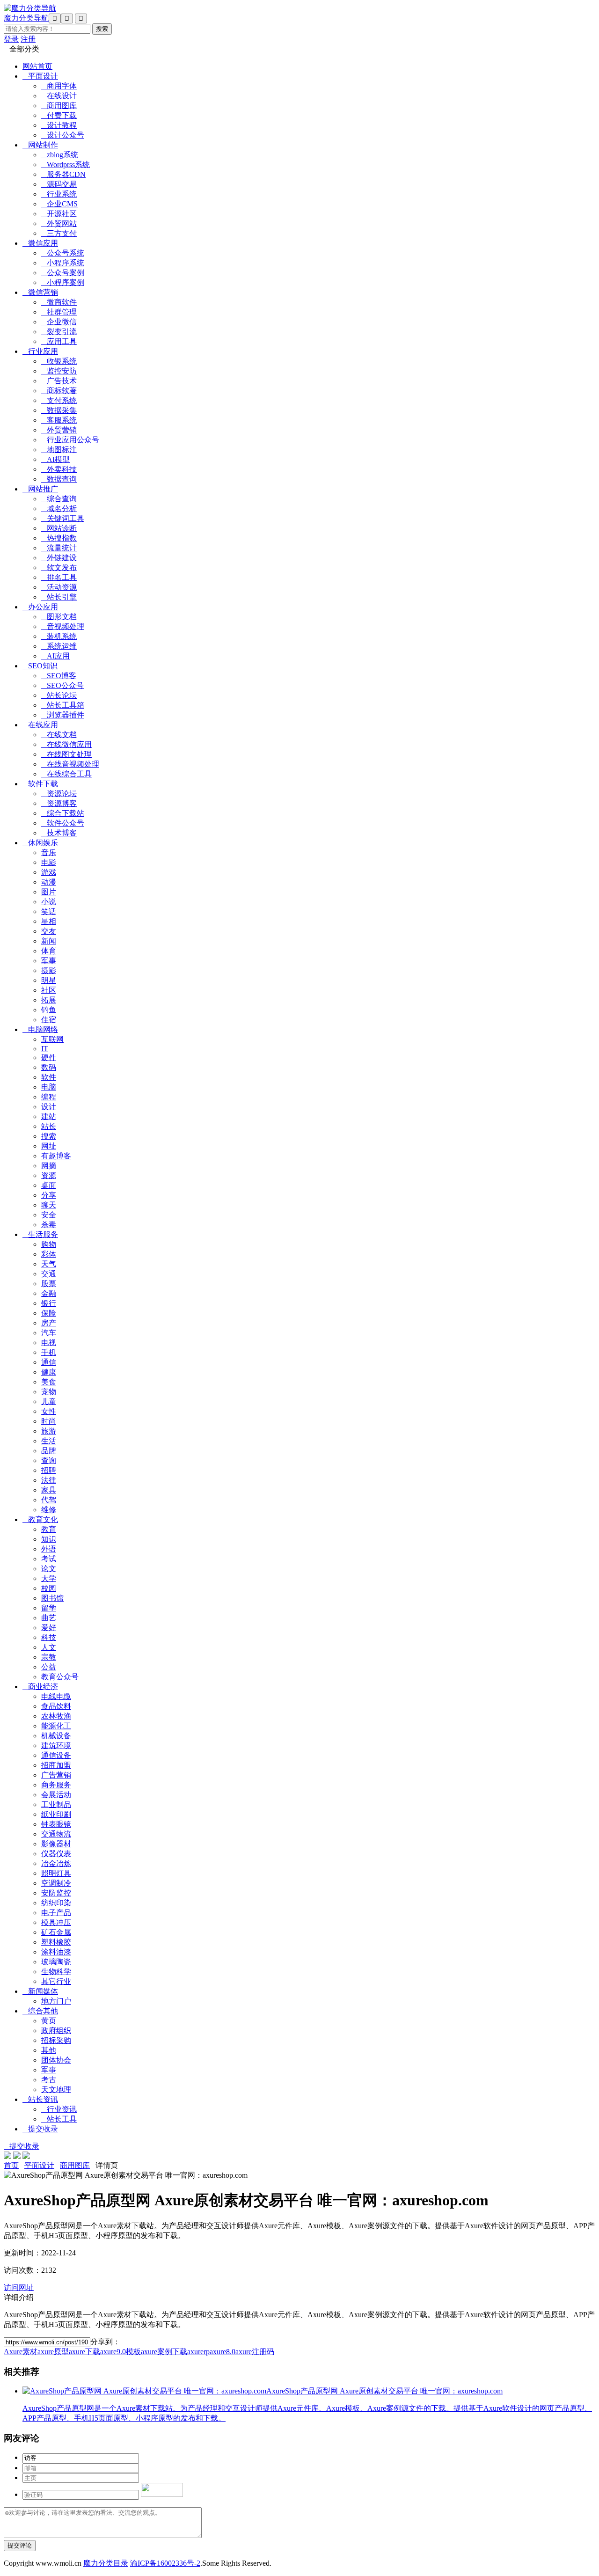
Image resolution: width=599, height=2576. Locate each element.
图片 (49, 892)
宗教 (49, 1657)
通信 (49, 1362)
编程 (49, 1097)
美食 (49, 1382)
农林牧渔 (56, 1716)
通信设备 (56, 1755)
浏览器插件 (63, 715)
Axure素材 (21, 2352)
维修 (49, 1510)
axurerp (198, 2352)
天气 (49, 1264)
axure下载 (84, 2352)
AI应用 (55, 656)
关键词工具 (63, 518)
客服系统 (59, 420)
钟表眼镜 (56, 1824)
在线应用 (40, 725)
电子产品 (56, 1913)
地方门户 (56, 2001)
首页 (11, 2165)
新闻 (49, 941)
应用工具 (59, 341)
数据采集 (59, 410)
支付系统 (59, 400)
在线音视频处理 (70, 764)
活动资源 (59, 587)
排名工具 (59, 577)
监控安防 (59, 371)
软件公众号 (63, 823)
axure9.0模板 (121, 2352)
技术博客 (59, 833)
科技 (49, 1637)
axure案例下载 (164, 2352)
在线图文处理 (66, 754)
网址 (49, 1146)
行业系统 (59, 194)
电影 (49, 862)
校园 (49, 1588)
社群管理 (59, 312)
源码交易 (59, 184)
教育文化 (40, 1519)
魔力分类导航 (26, 18)
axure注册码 (255, 2352)
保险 (49, 1313)
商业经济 (40, 1687)
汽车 (49, 1333)
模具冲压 (56, 1922)
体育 (49, 951)
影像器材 (56, 1844)
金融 (49, 1293)
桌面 (49, 1185)
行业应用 (40, 351)
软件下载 (40, 784)
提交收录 (40, 2129)
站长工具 (59, 2119)
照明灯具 (56, 1873)
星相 (49, 921)
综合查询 (59, 499)
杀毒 (49, 1225)
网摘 (49, 1166)
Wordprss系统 (66, 165)
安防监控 (56, 1893)
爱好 (49, 1628)
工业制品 (56, 1804)
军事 (49, 961)
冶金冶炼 (56, 1863)
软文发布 (59, 567)
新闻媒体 (40, 1991)
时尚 (49, 1421)
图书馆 (52, 1598)
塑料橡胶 (56, 1942)
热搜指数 (59, 538)
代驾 (49, 1500)
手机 (49, 1352)
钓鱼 (49, 1010)
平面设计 (40, 76)
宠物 (49, 1392)
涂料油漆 (56, 1952)
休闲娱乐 (40, 843)
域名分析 (59, 509)
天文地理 (56, 2089)
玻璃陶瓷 (56, 1962)
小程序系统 (63, 263)
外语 (49, 1549)
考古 (49, 2080)
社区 (49, 990)
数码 (49, 1067)
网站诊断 (59, 528)
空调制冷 (56, 1883)
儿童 (49, 1401)
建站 (49, 1116)
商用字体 (59, 86)
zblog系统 (60, 155)
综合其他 (40, 2011)
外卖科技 (59, 469)
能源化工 (56, 1726)
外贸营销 (59, 430)
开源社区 (59, 214)
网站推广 (40, 489)
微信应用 (40, 243)
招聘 (49, 1470)
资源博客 (59, 803)
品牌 (49, 1451)
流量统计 (59, 548)
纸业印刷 (56, 1814)
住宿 (49, 1020)
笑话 (49, 911)
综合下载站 (63, 813)
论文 (49, 1569)
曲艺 (49, 1618)
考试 (49, 1559)
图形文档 (59, 617)
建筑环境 (56, 1745)
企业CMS (59, 204)
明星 (49, 980)
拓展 (49, 1000)
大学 (49, 1578)
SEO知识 (40, 666)
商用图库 (59, 106)
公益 (49, 1667)
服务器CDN (63, 174)
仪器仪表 (56, 1854)
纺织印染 (56, 1903)
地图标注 (59, 450)
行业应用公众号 (70, 440)
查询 (49, 1460)
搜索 (49, 1136)
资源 (49, 1175)
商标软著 (59, 391)
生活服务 (40, 1234)
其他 (49, 2050)
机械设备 (56, 1736)
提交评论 (20, 2545)
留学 (49, 1608)
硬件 (49, 1057)
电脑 (49, 1087)
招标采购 (56, 2040)
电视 (49, 1343)
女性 (49, 1411)
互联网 (52, 1039)
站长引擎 (59, 597)
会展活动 (56, 1795)
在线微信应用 (66, 744)
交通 (49, 1274)
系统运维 (59, 646)
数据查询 (59, 479)
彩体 (49, 1254)
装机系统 (59, 636)
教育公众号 (60, 1677)
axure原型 (53, 2352)
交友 (49, 931)
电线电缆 (56, 1696)
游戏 (49, 872)
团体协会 (56, 2060)
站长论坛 (59, 695)
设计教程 (59, 125)
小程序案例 (63, 282)
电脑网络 (40, 1029)
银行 (49, 1303)
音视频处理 (63, 626)
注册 (28, 39)
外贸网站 (59, 223)
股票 (49, 1284)
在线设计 (59, 96)
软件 (49, 1077)
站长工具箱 (63, 705)
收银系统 (59, 361)
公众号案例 (63, 273)
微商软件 (59, 302)
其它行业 (56, 1981)
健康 (49, 1372)
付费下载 (59, 115)
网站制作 (40, 145)
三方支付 (59, 233)
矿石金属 (56, 1932)
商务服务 (56, 1785)
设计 (49, 1107)
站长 (49, 1126)
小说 (49, 902)
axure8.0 (223, 2352)
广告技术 (59, 381)
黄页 (49, 2021)
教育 (49, 1529)
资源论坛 (59, 794)
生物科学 (56, 1972)
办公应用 (40, 607)
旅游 (49, 1431)
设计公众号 (63, 135)
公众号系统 (63, 253)
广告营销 (56, 1775)
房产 (49, 1323)
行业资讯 (59, 2109)
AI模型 (55, 459)
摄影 (49, 970)
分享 (49, 1195)
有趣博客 (56, 1156)
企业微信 (59, 322)
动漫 (49, 882)
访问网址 (19, 2287)
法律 (49, 1480)
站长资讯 (40, 2099)
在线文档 (59, 735)
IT (45, 1049)
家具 (49, 1490)
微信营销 (40, 292)
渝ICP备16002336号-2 (165, 2563)
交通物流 (56, 1834)
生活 (49, 1441)
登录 (11, 39)
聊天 (49, 1205)
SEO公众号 (62, 685)
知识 (49, 1539)
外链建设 (59, 558)
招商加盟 (56, 1765)
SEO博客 (59, 676)
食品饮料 (56, 1706)
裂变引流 (59, 332)
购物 (49, 1244)
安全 (49, 1215)
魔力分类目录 (106, 2563)
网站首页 (37, 66)
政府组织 (56, 2031)
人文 (49, 1647)
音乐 (49, 853)
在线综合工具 (66, 774)
